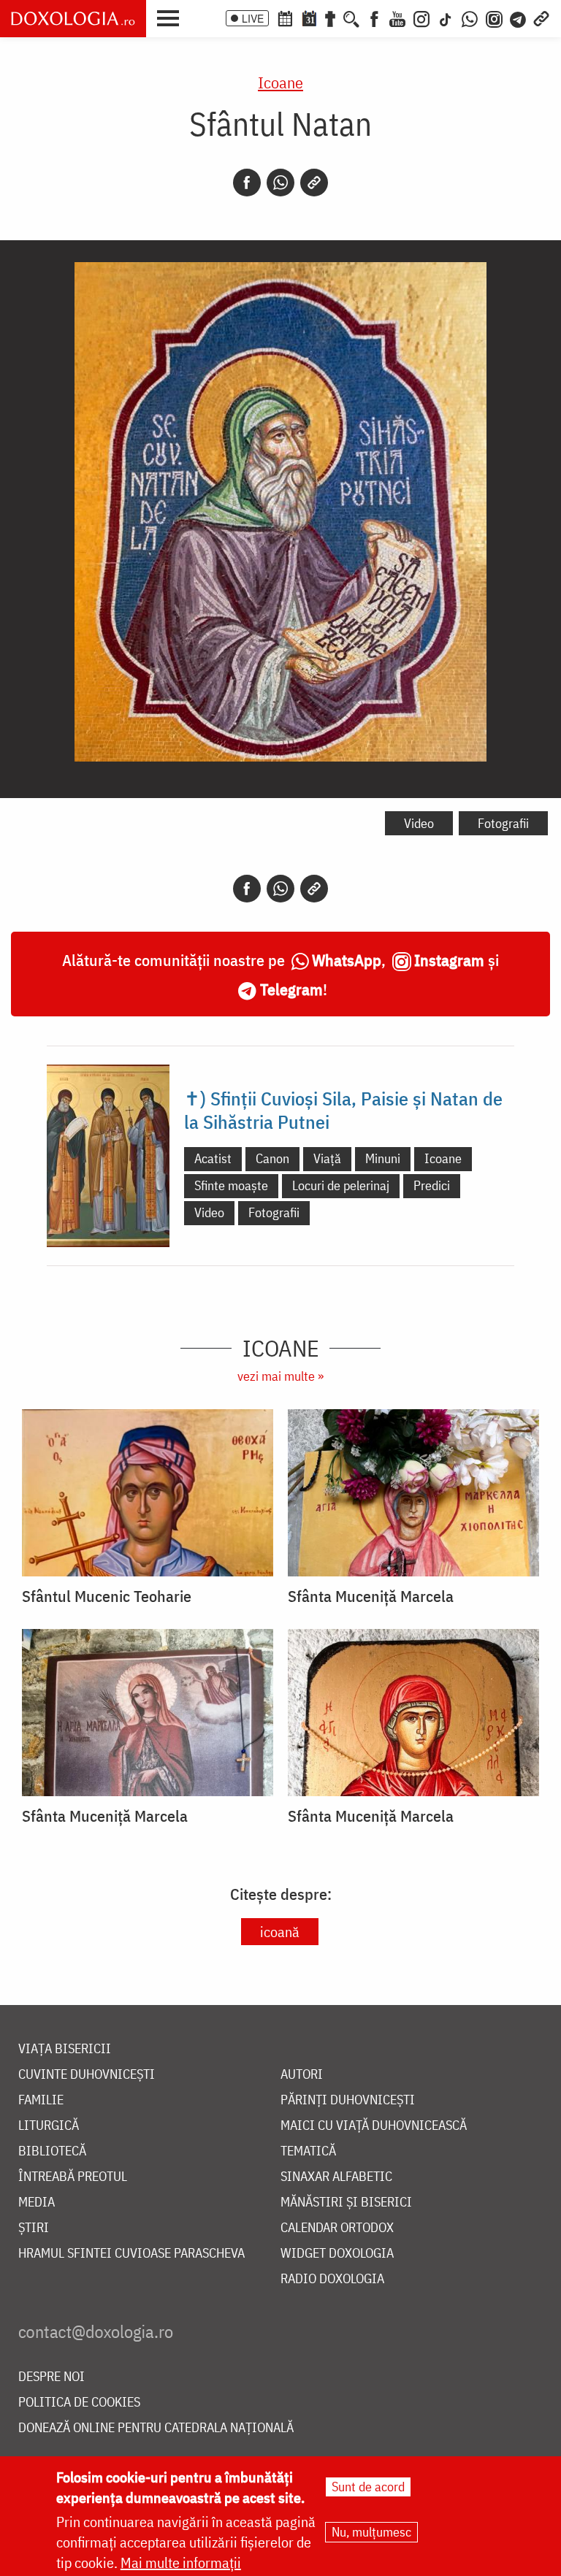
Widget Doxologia (337, 2254)
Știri (34, 2228)
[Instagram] (421, 18)
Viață (327, 1158)
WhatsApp (347, 960)
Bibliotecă (52, 2151)
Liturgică (49, 2126)
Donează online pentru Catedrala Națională (156, 2428)
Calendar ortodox (337, 2228)
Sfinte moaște (231, 1185)
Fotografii (503, 823)
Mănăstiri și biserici (346, 2203)
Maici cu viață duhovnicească (374, 2126)
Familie (41, 2100)
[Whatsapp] (280, 183)
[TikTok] (446, 18)
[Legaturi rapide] (541, 18)
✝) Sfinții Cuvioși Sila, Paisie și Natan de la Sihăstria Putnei (343, 1110)
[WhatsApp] (470, 18)
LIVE (253, 18)
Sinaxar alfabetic (336, 2177)
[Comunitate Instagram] (494, 18)
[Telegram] (519, 18)
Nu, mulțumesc (371, 2532)
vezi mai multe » (280, 1376)
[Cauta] (351, 18)
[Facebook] (374, 18)
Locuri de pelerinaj (341, 1185)
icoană (280, 1932)
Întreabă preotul (73, 2177)
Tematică (308, 2151)
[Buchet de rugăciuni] (330, 18)
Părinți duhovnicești (348, 2100)
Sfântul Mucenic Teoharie (107, 1596)
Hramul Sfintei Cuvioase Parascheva (131, 2254)
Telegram (291, 989)
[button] (172, 17)
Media (37, 2203)
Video (419, 823)
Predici (432, 1185)
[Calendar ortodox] (285, 18)
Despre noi (51, 2377)
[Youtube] (397, 18)
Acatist (213, 1158)
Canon (272, 1158)
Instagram (449, 960)
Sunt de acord (368, 2487)
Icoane (280, 82)
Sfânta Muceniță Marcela (371, 1596)
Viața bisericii (65, 2049)
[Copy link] (314, 183)
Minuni (383, 1158)
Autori (302, 2075)
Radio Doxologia (332, 2279)
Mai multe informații (181, 2562)
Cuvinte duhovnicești (87, 2075)
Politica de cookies (79, 2403)
